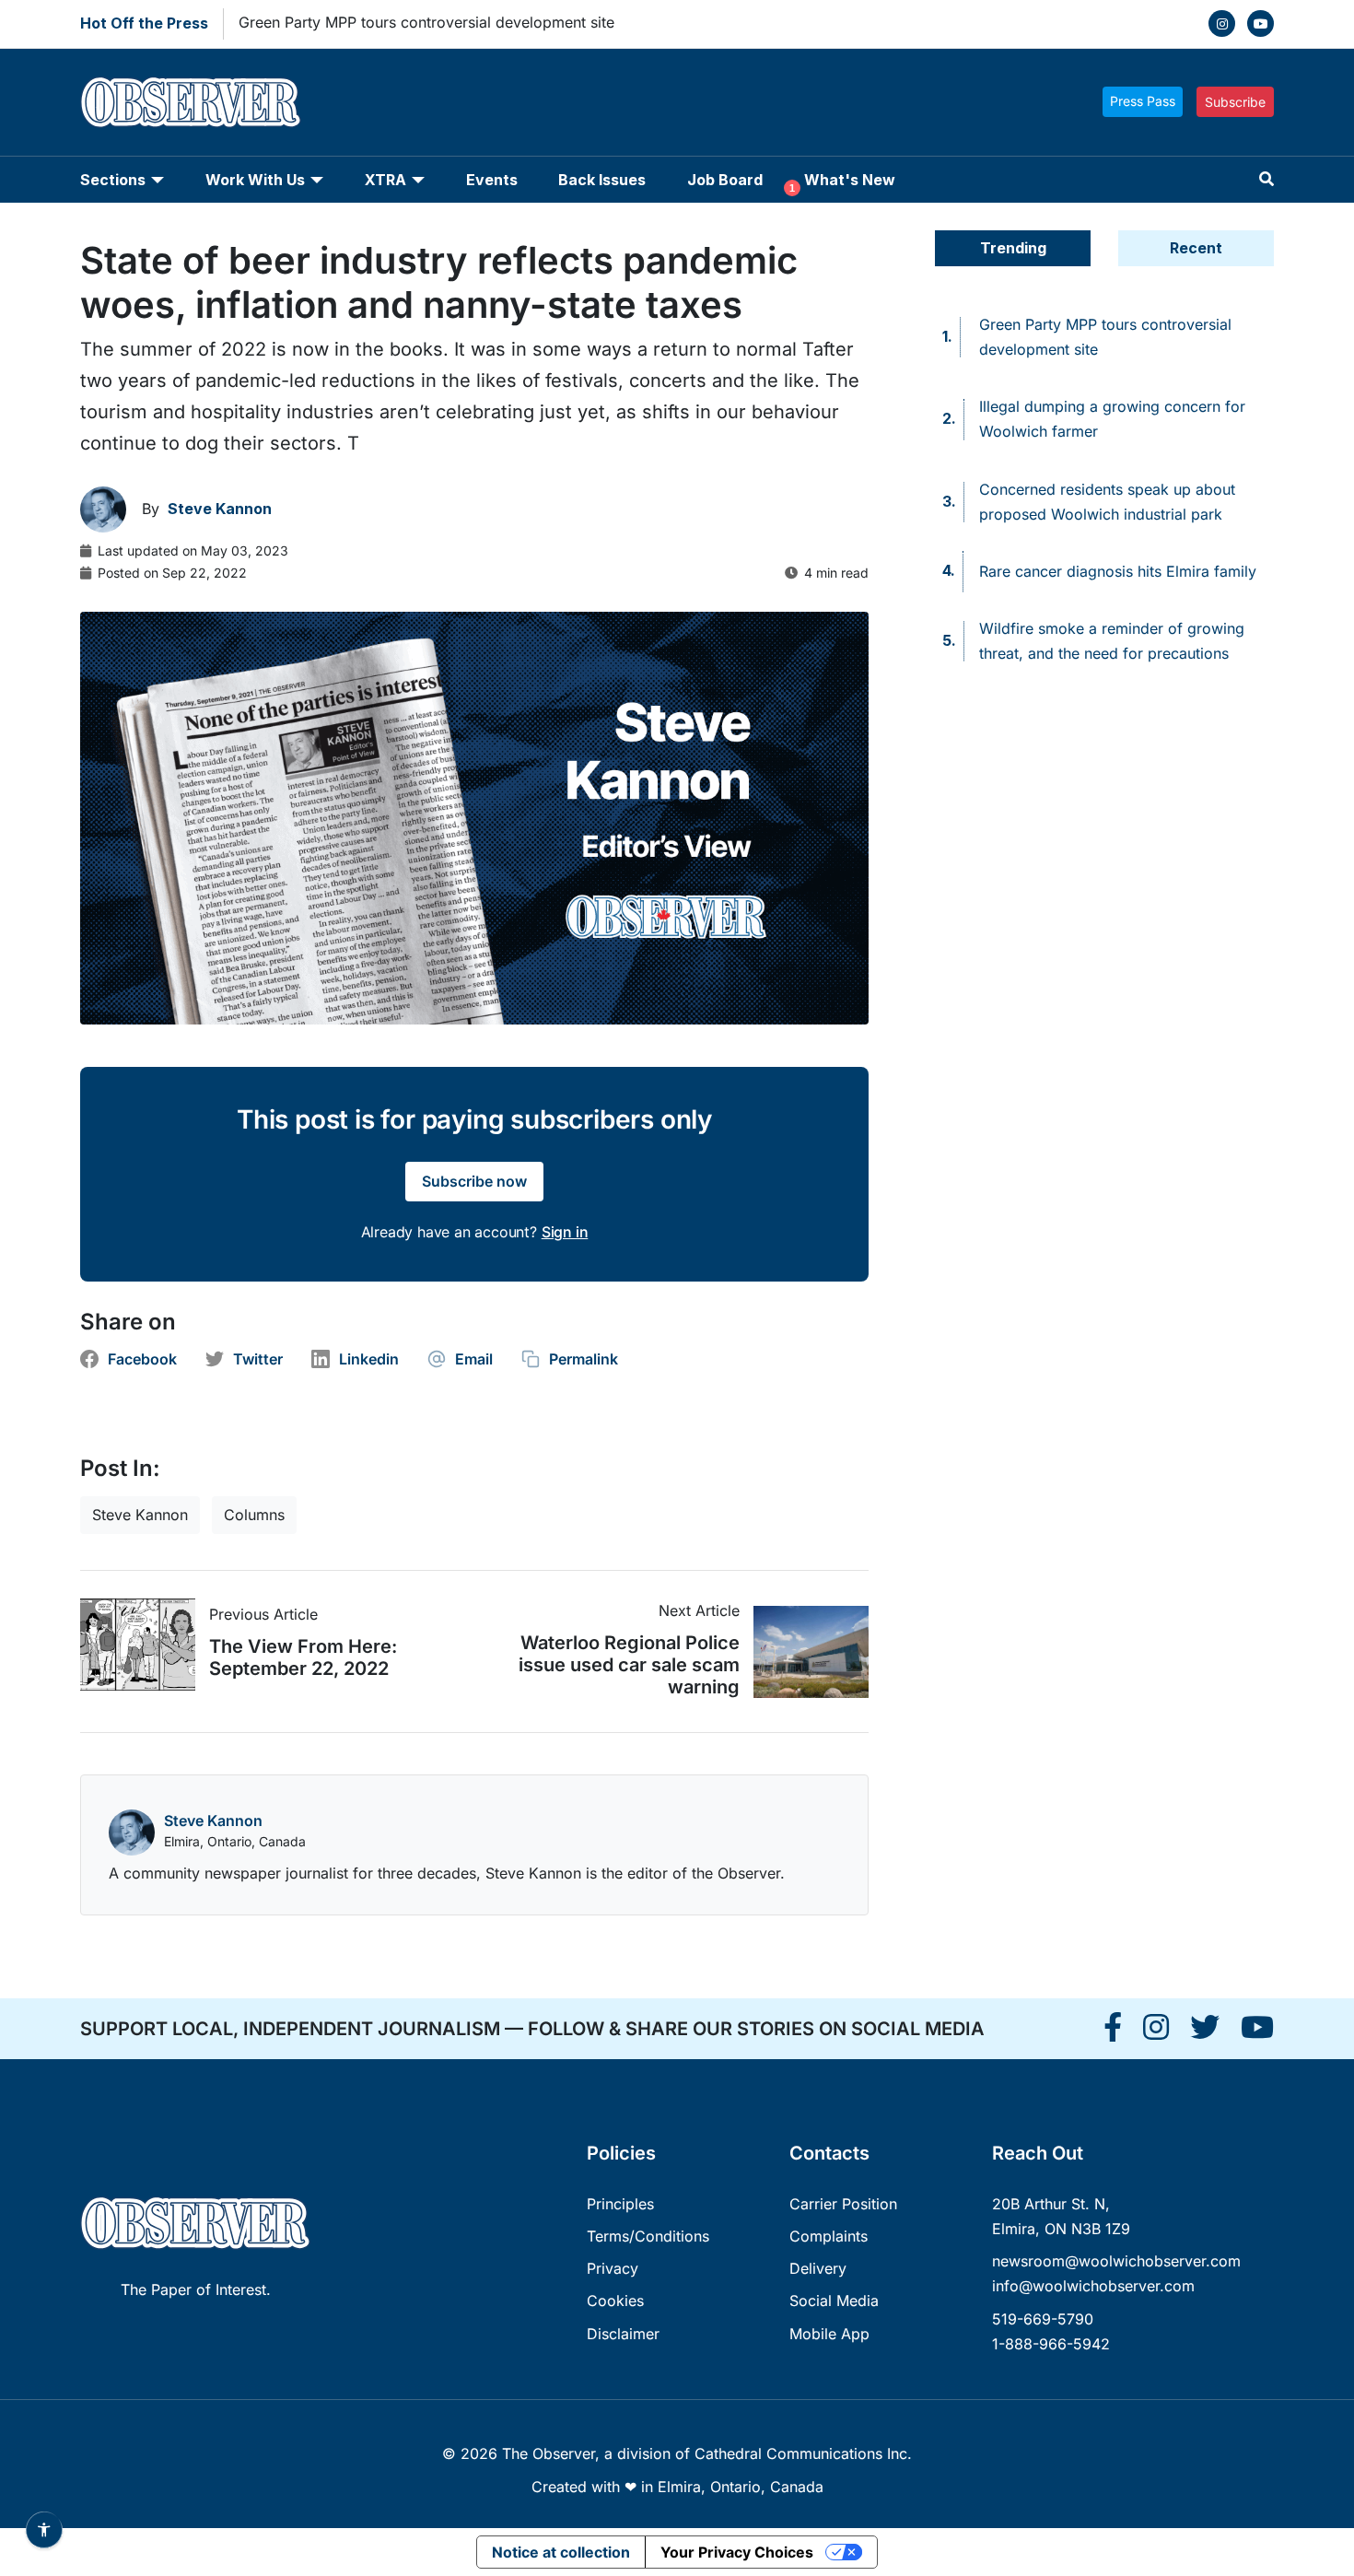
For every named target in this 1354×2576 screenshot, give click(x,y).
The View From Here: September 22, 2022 (303, 1657)
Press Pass (1143, 101)
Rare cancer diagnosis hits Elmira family (1118, 571)
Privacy (613, 2268)
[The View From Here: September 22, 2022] (145, 1645)
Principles (620, 2204)
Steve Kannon (140, 1515)
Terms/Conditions (648, 2236)
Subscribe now (474, 1181)
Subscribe (1235, 102)
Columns (254, 1515)
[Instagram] (1222, 23)
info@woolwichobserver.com (1093, 2286)
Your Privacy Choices (737, 2552)
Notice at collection (561, 2552)
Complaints (829, 2236)
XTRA (385, 180)
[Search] (1266, 179)
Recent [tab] (1196, 248)
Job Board (725, 180)
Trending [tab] (1013, 248)
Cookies (615, 2301)
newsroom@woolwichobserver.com (1116, 2261)
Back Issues (602, 180)
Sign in (565, 1232)
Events (492, 180)
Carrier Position (843, 2204)
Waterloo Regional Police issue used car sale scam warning (629, 1665)
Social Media (834, 2301)
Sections (113, 180)
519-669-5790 (1043, 2319)
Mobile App (829, 2334)
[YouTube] (1261, 23)
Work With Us (255, 180)
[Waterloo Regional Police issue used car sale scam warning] (804, 1652)
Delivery (818, 2268)
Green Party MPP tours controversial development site (426, 22)
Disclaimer (623, 2334)
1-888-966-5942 (1051, 2344)
